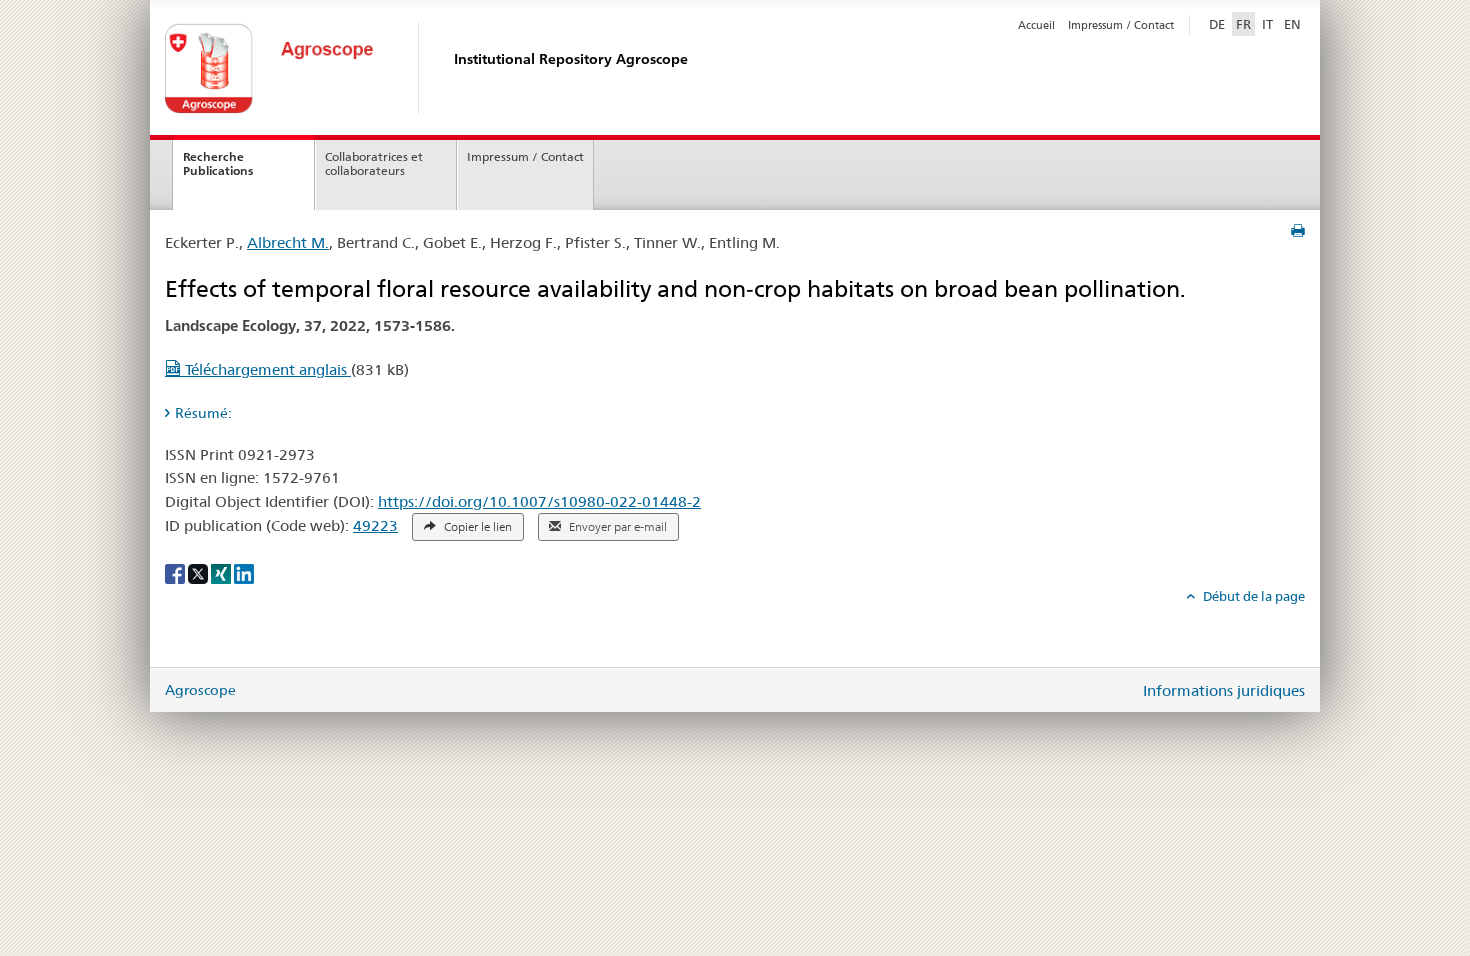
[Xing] (222, 573)
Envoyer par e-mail (616, 527)
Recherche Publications (218, 164)
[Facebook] (176, 573)
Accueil (1036, 25)
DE (1219, 23)
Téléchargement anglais (266, 369)
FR (1243, 24)
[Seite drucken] (1298, 231)
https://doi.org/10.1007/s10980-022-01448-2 (539, 501)
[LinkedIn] (244, 573)
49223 (375, 525)
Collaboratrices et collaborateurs (374, 164)
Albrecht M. (288, 242)
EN (1292, 24)
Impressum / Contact (1121, 25)
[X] (199, 573)
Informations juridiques (1224, 690)
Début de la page (1252, 596)
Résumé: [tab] (203, 413)
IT (1267, 24)
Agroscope (200, 690)
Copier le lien (476, 527)
